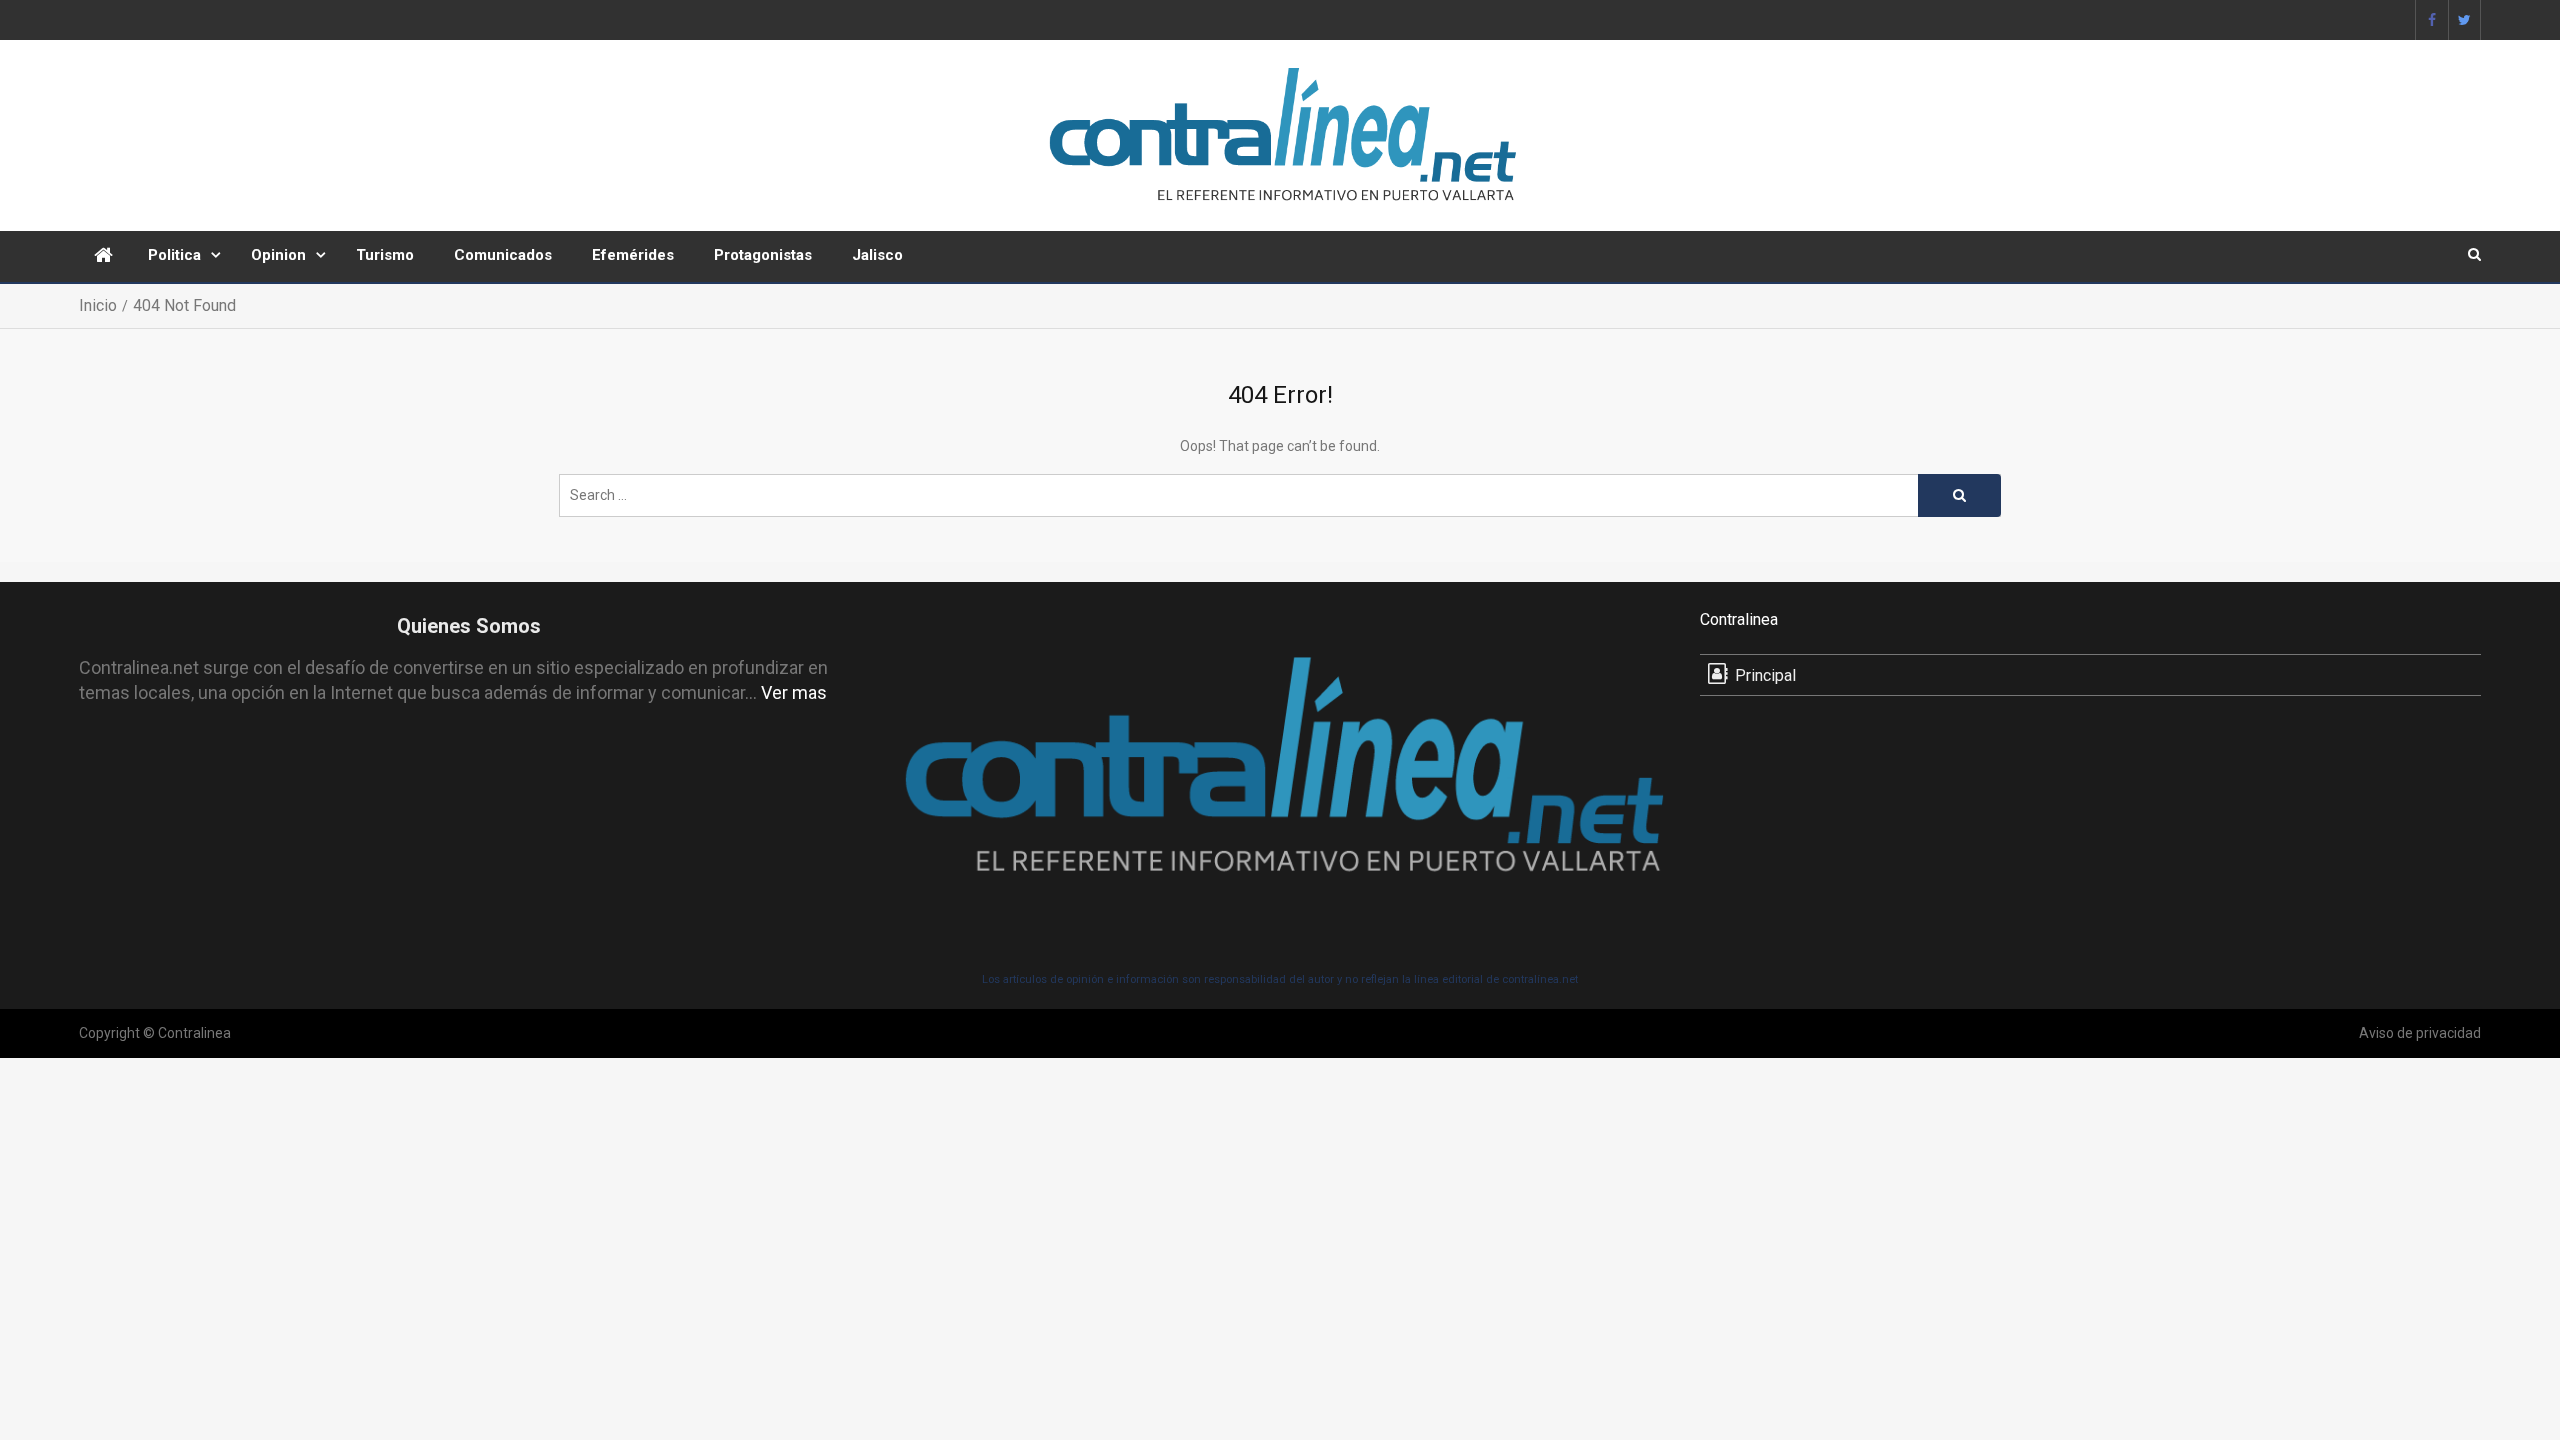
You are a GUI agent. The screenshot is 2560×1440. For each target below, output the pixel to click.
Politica (174, 255)
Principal (1765, 675)
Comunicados (503, 255)
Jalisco (877, 255)
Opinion (278, 255)
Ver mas (794, 692)
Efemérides (633, 255)
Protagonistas (763, 255)
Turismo (385, 255)
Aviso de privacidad (2420, 1033)
